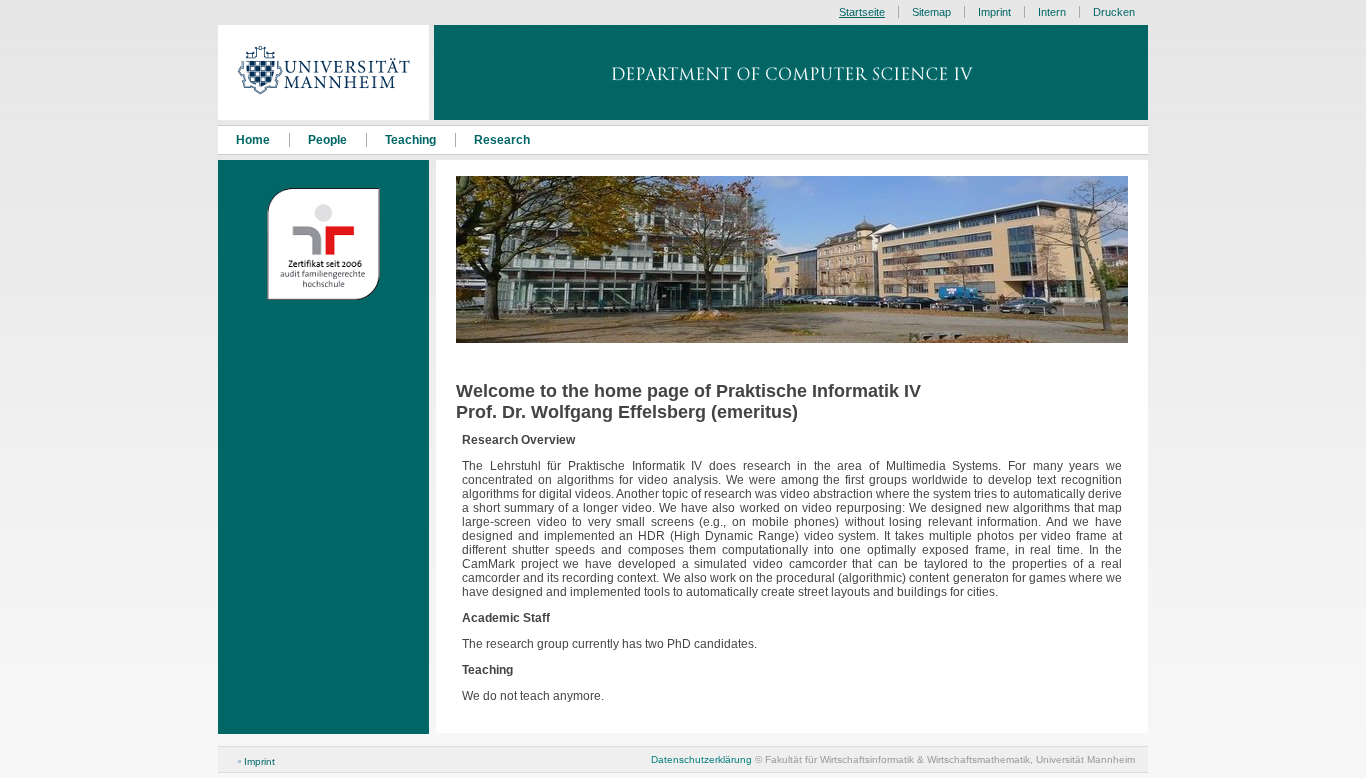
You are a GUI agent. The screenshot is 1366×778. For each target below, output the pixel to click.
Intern (1052, 12)
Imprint (259, 761)
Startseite (862, 12)
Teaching (410, 140)
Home (253, 140)
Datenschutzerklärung (701, 759)
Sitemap (931, 12)
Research (502, 140)
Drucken (1114, 12)
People (327, 140)
